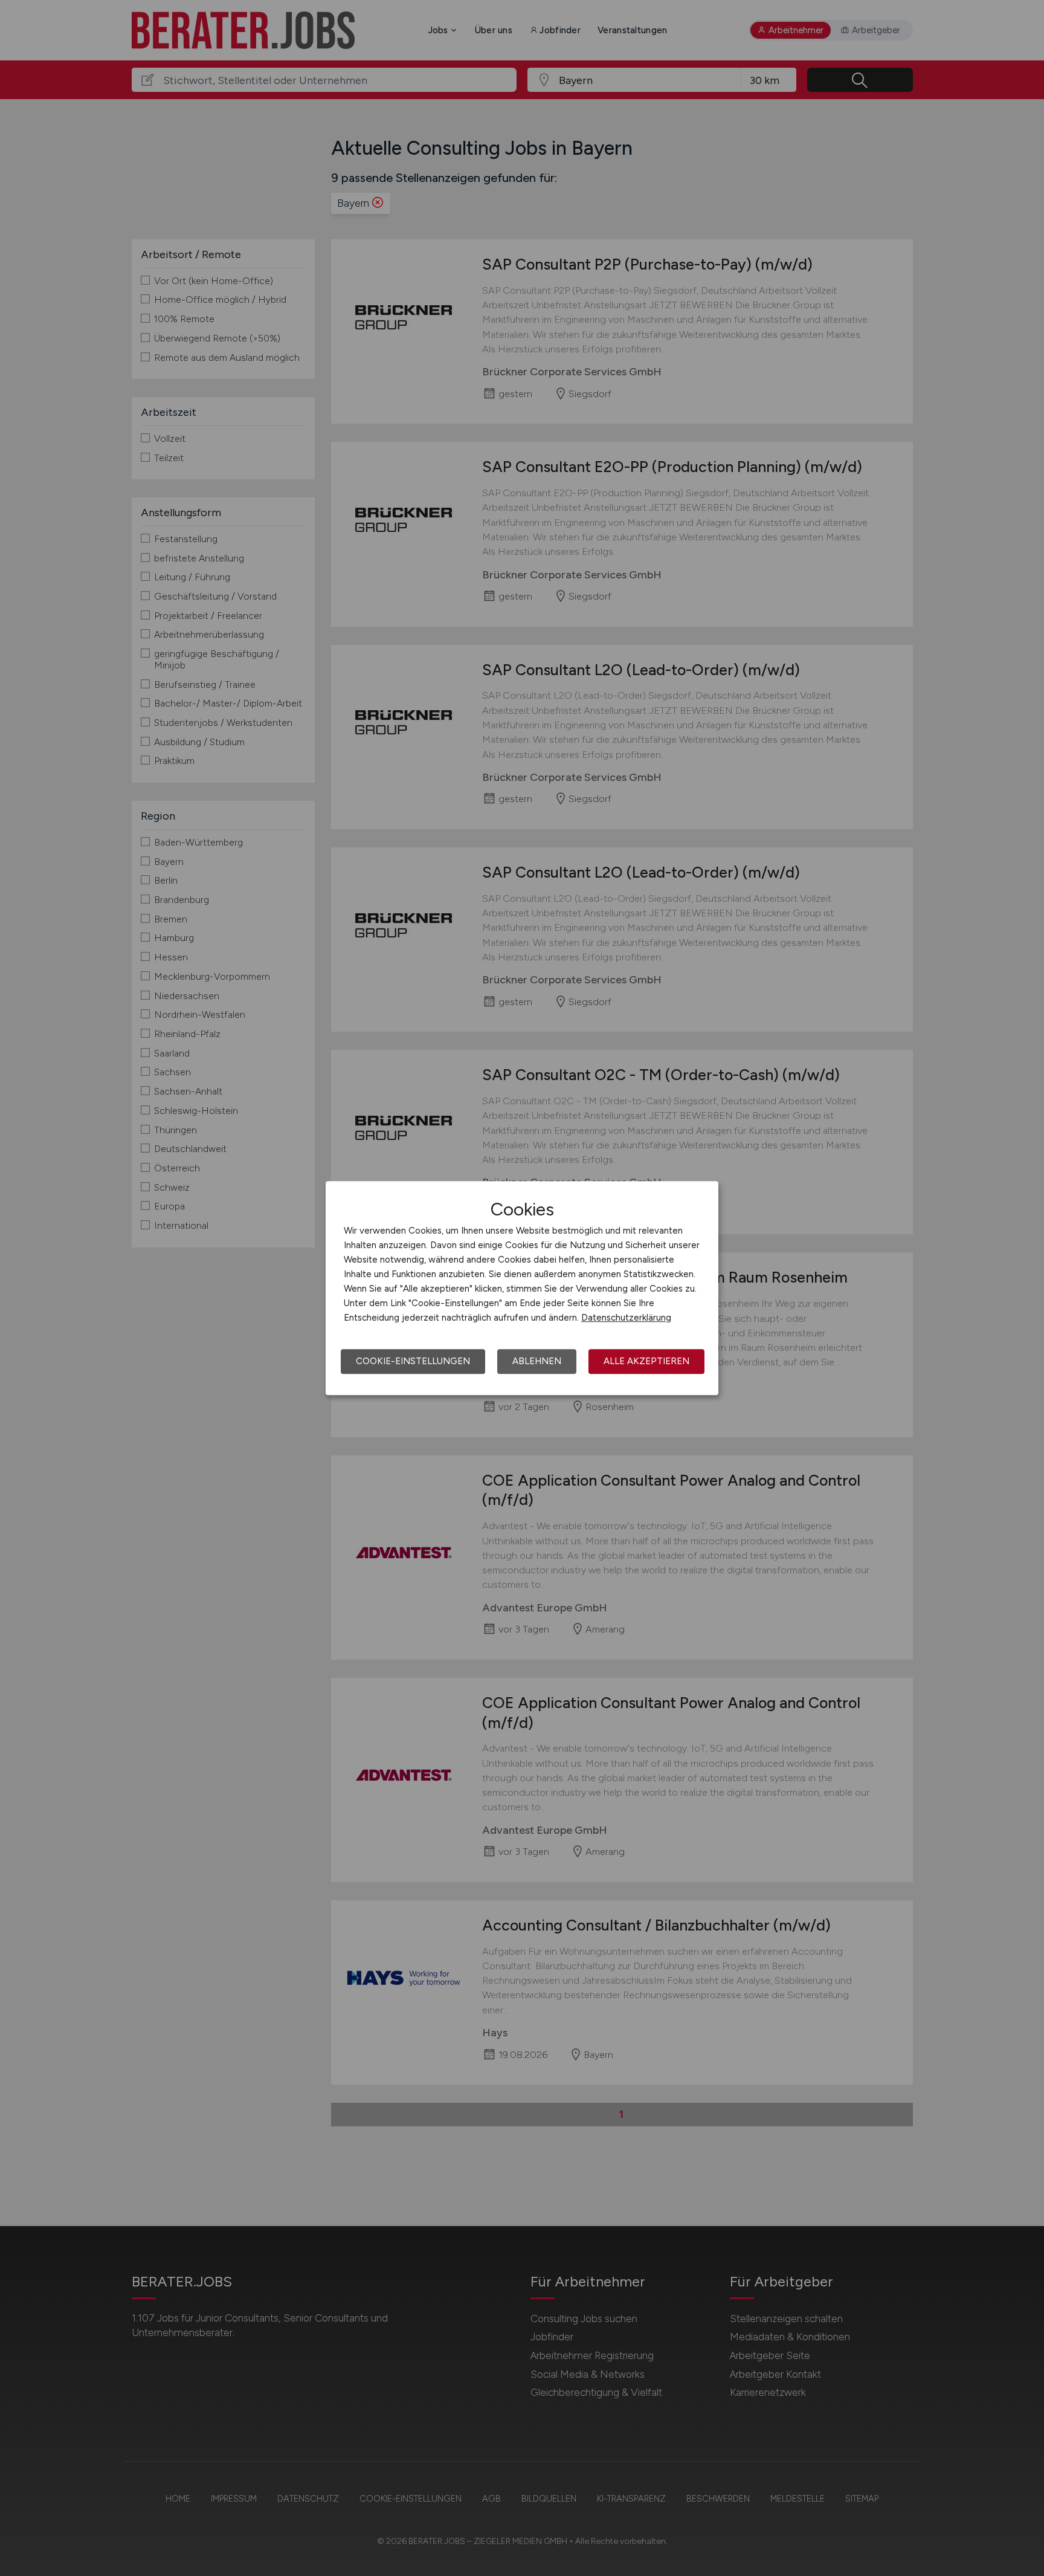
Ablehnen (537, 1361)
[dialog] (522, 1288)
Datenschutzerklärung (626, 1318)
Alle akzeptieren (646, 1361)
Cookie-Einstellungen (413, 1361)
